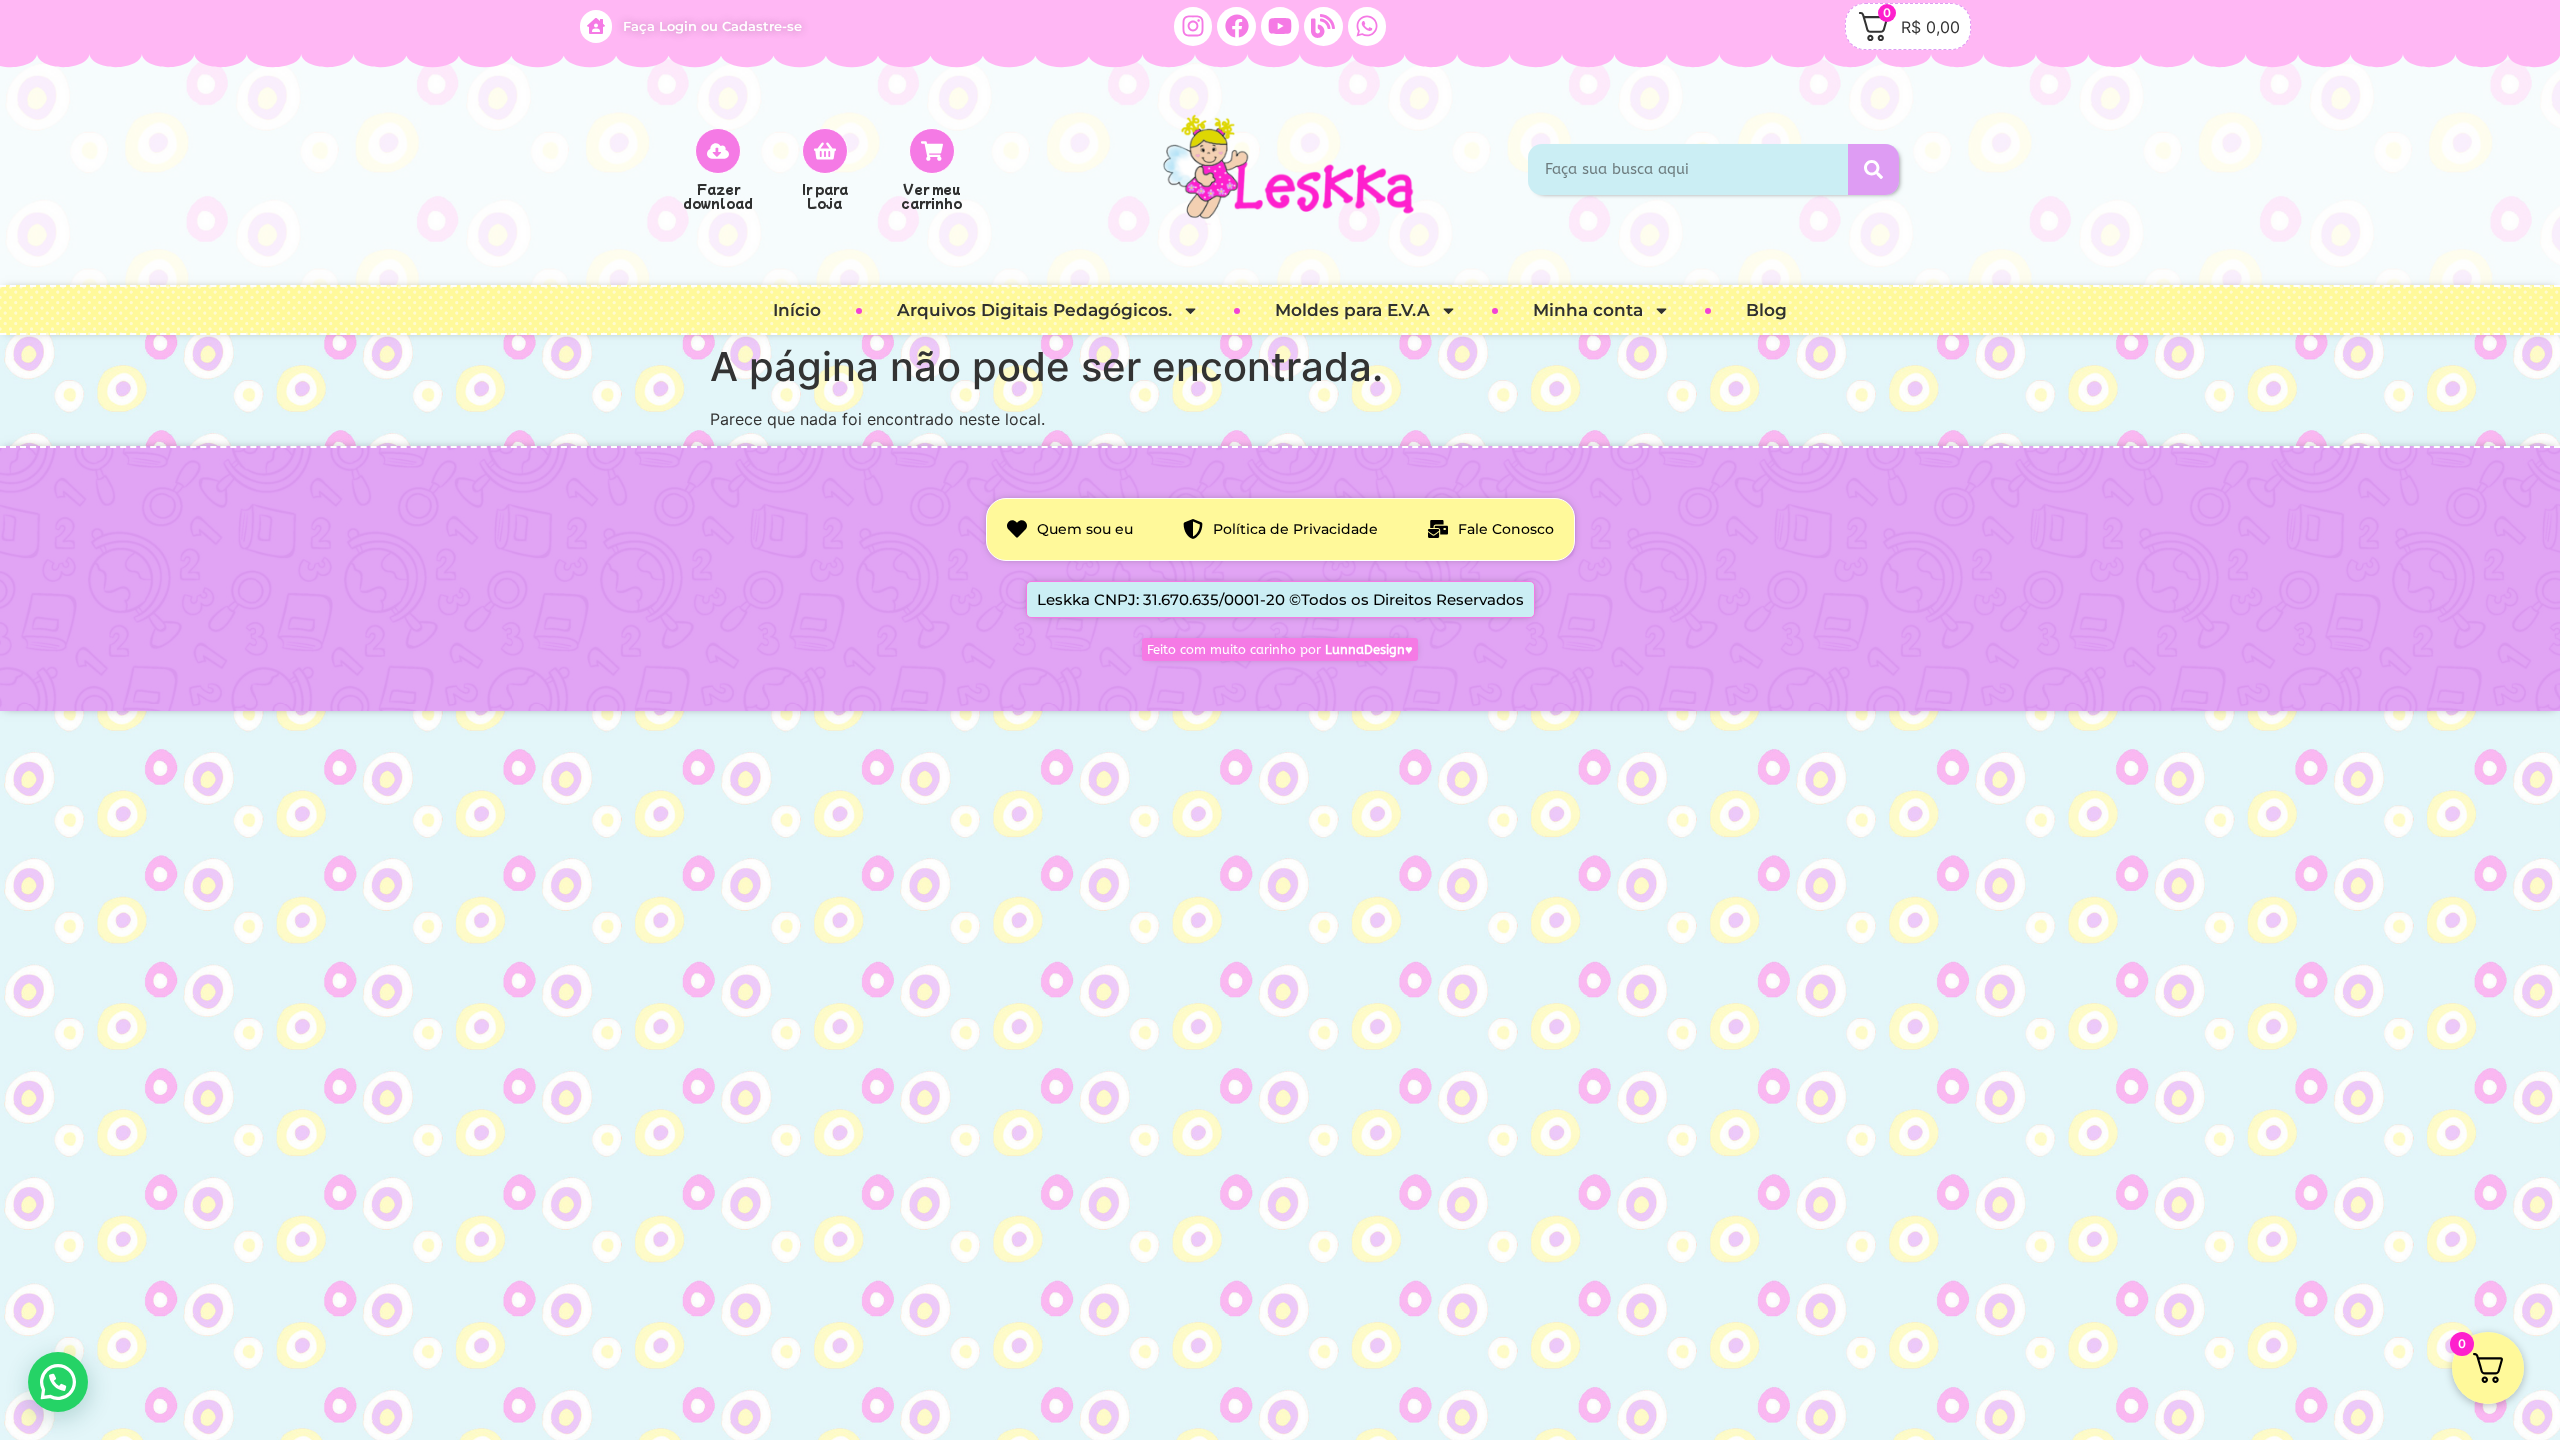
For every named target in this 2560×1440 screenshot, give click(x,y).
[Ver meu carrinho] (932, 151)
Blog (1766, 310)
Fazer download (718, 195)
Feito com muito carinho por (1280, 649)
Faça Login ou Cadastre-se (712, 26)
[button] (58, 1382)
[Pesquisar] (1873, 169)
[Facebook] (1236, 26)
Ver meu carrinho (931, 195)
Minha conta (1588, 310)
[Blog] (1323, 26)
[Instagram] (1193, 26)
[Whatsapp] (1367, 26)
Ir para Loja (825, 195)
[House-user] (596, 26)
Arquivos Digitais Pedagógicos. (1034, 310)
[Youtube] (1280, 26)
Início (797, 310)
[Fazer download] (718, 151)
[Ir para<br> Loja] (825, 151)
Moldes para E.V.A (1352, 310)
